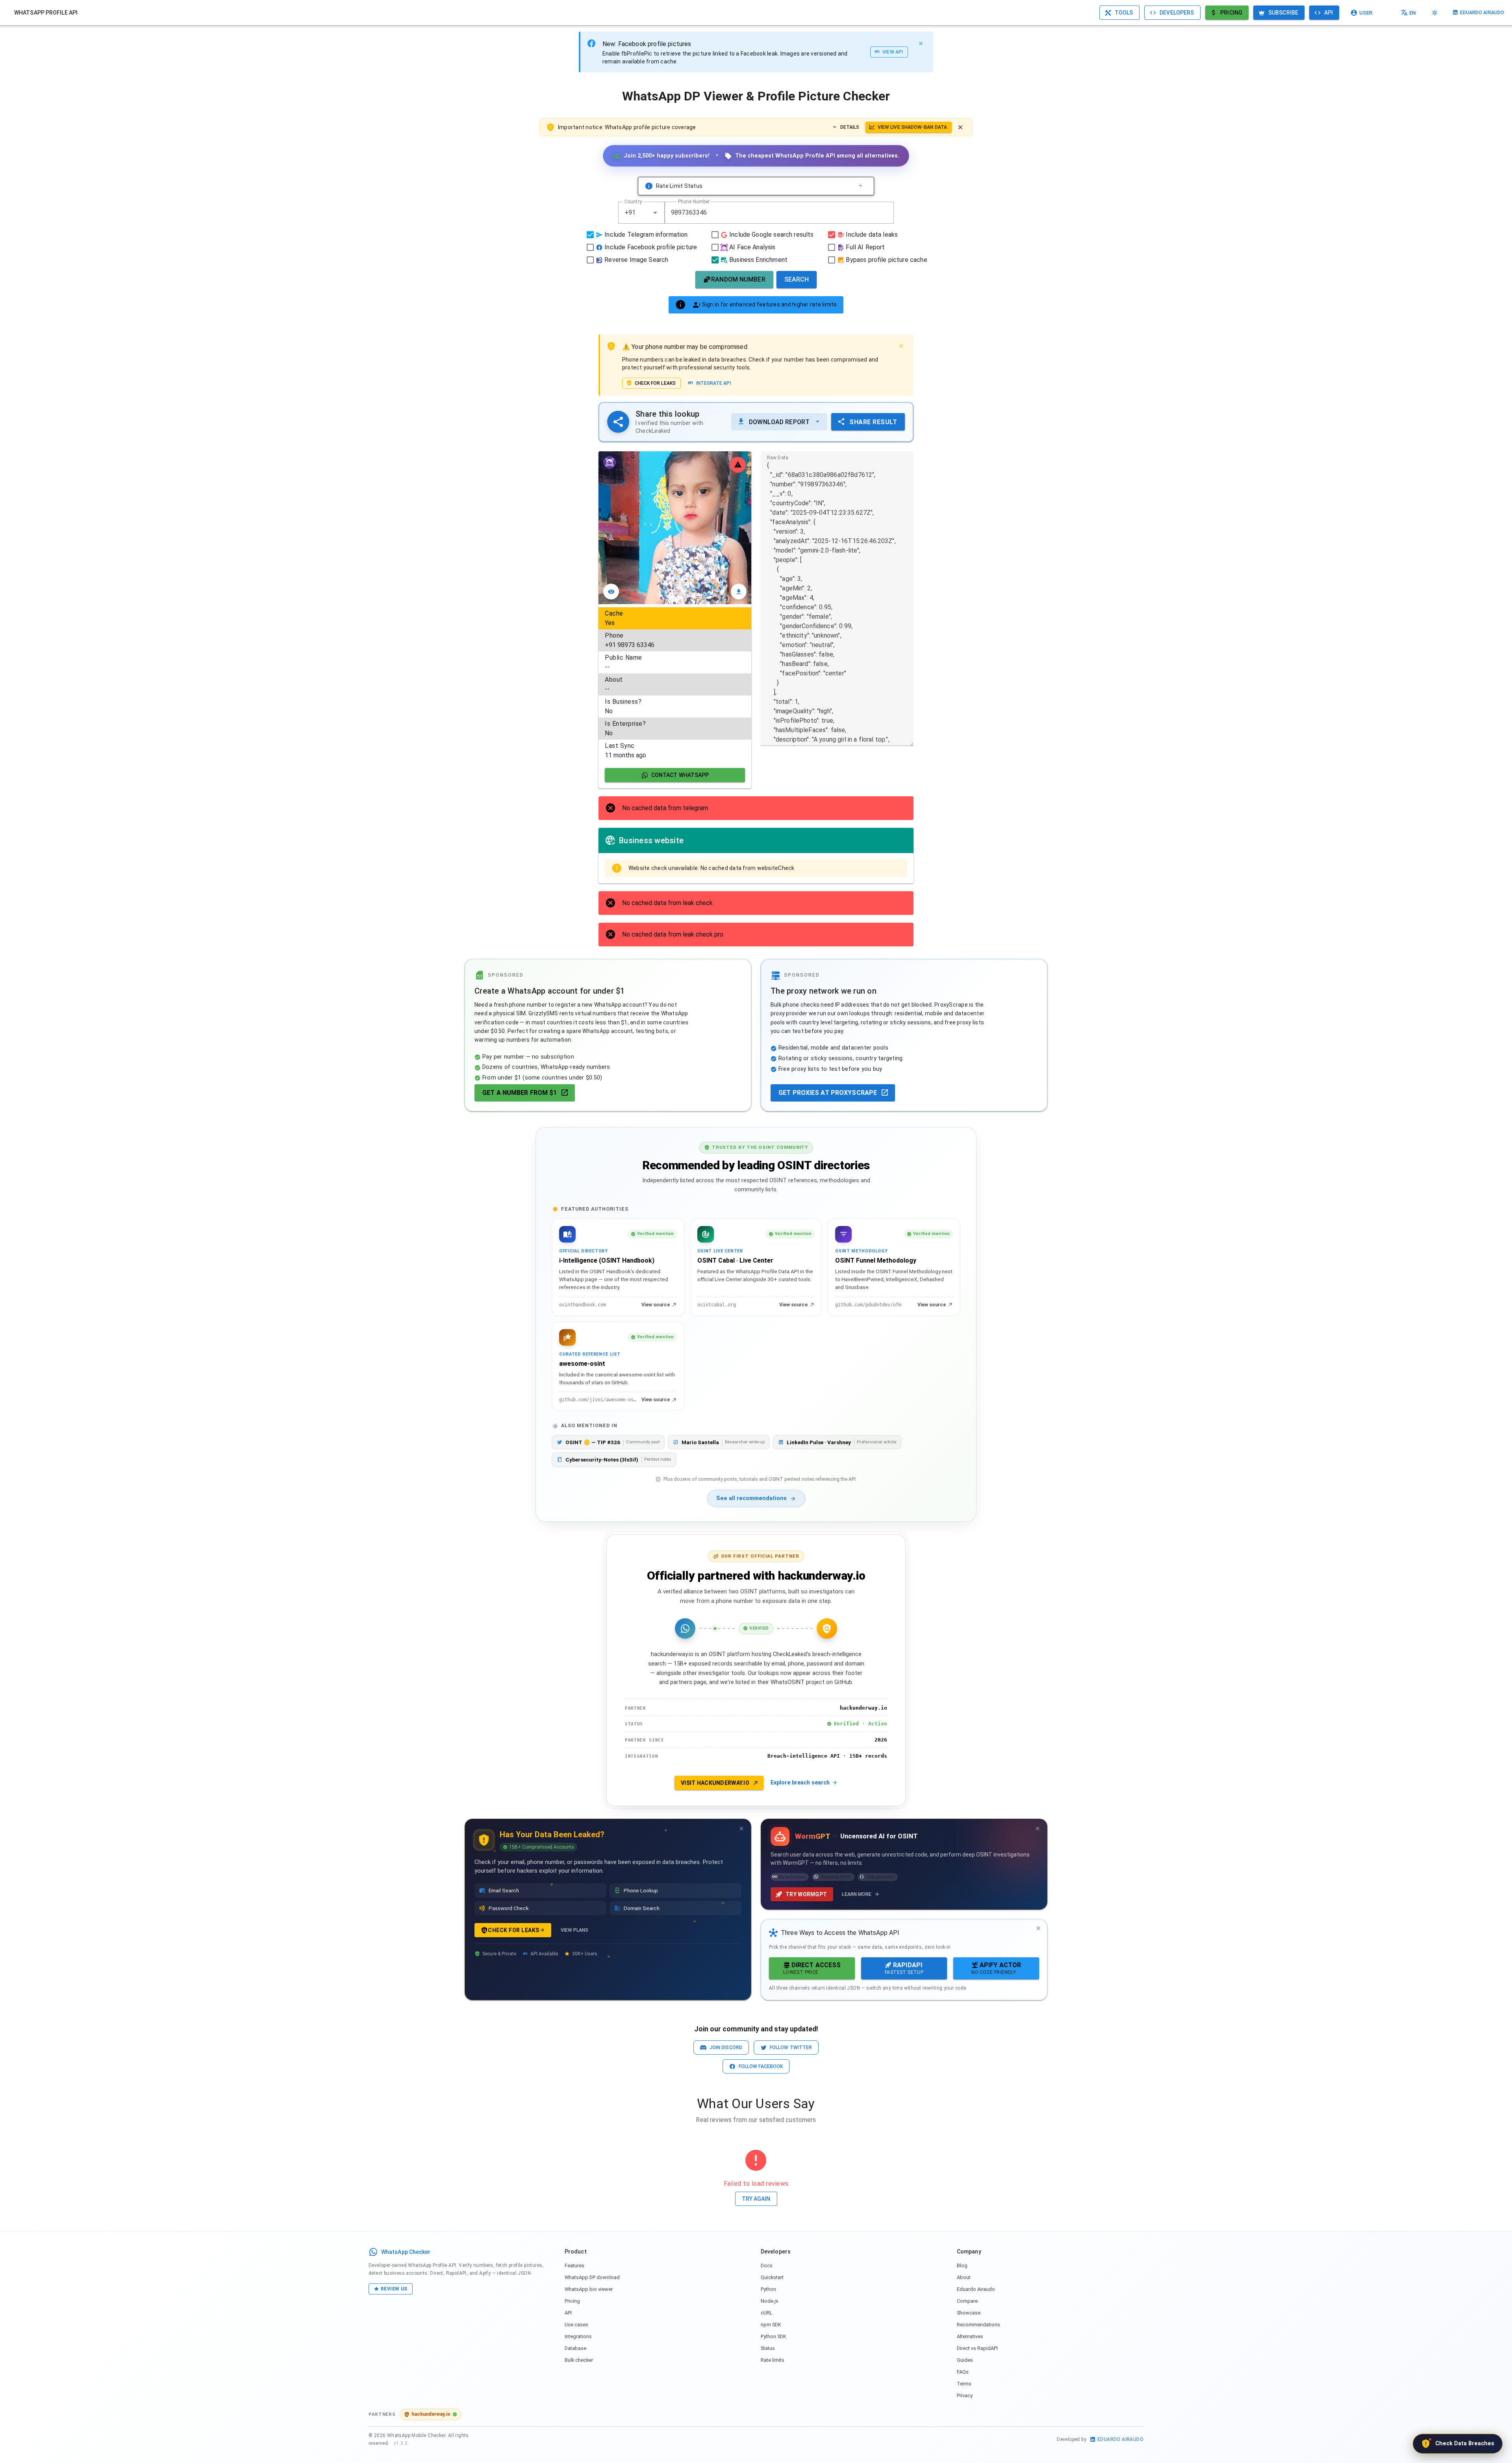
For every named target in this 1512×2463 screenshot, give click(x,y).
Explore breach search (800, 1782)
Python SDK (774, 2336)
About (964, 2277)
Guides (965, 2360)
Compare (967, 2301)
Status (768, 2348)
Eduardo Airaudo (976, 2289)
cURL (767, 2313)
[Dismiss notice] (960, 127)
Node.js (770, 2301)
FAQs (963, 2372)
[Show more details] (860, 186)
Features (574, 2265)
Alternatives (970, 2336)
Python (768, 2289)
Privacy (965, 2395)
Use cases (576, 2325)
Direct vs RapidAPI (977, 2348)
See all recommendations (751, 1498)
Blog (962, 2265)
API (568, 2313)
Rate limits (773, 2360)
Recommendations (978, 2325)
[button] (655, 213)
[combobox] (641, 213)
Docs (767, 2265)
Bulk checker (579, 2360)
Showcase (969, 2313)
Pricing (572, 2301)
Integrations (578, 2336)
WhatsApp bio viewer (589, 2289)
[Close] (921, 43)
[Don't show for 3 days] (741, 1829)
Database (575, 2348)
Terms (964, 2384)
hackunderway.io (431, 2414)
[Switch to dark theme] (1435, 13)
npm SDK (771, 2325)
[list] (675, 684)
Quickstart (772, 2277)
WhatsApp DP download (592, 2277)
